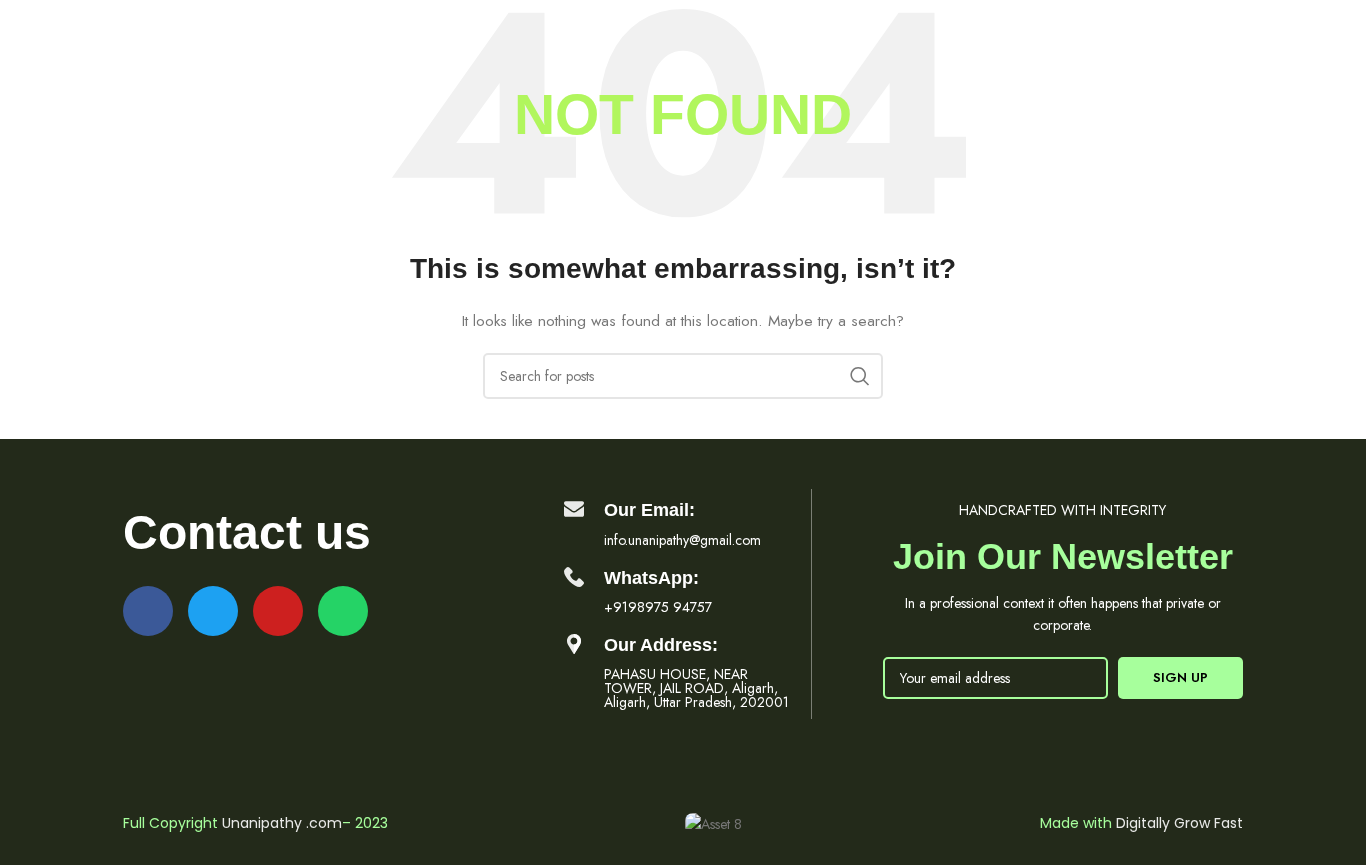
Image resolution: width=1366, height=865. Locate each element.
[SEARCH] (860, 376)
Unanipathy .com (282, 823)
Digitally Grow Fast (1179, 823)
